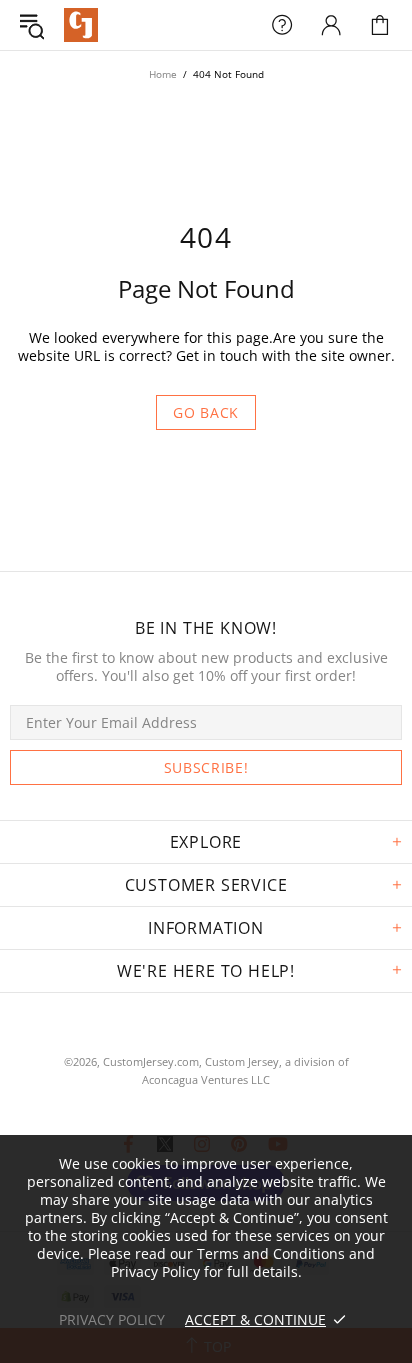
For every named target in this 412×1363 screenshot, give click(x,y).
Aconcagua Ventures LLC (206, 1079)
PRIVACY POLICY (112, 1319)
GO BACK (206, 412)
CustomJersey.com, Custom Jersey (191, 1061)
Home (163, 74)
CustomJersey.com (81, 25)
